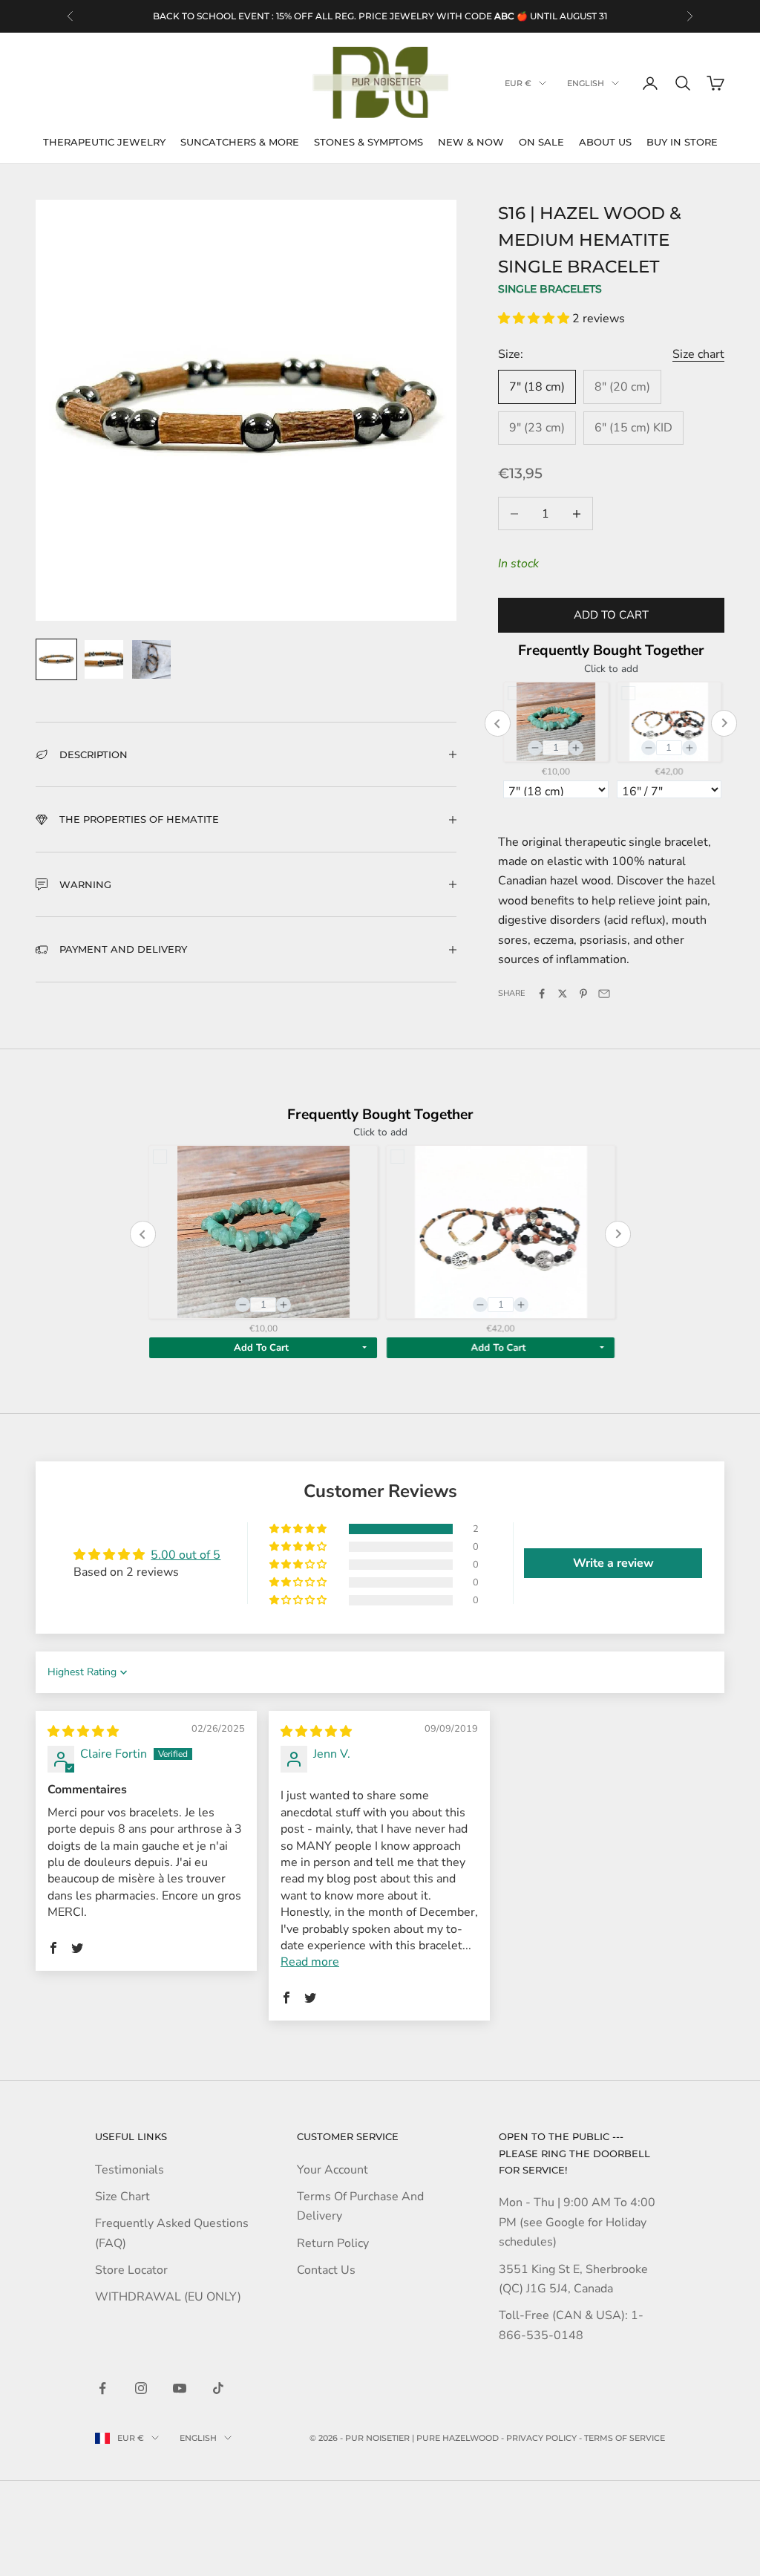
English (586, 83)
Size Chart (122, 2197)
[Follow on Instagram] (141, 2388)
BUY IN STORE (682, 142)
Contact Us (326, 2270)
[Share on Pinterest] (583, 994)
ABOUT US (605, 142)
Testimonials (130, 2170)
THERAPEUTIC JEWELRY (104, 142)
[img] (83, 1732)
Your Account (332, 2170)
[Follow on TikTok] (218, 2388)
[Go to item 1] (56, 659)
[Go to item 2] (104, 659)
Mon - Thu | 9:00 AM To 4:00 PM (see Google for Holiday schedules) (577, 2222)
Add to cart (611, 615)
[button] (535, 319)
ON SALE (541, 142)
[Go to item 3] (151, 659)
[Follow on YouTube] (180, 2388)
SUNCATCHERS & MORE (240, 142)
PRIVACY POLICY (541, 2438)
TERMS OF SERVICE (625, 2438)
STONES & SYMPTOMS (368, 142)
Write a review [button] (613, 1563)
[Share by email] (604, 994)
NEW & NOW (471, 142)
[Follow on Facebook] (102, 2388)
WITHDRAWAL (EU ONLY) (168, 2297)
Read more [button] (310, 1962)
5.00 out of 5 (186, 1555)
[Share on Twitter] (563, 994)
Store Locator (131, 2270)
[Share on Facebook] (542, 994)
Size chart (698, 354)
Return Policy (333, 2243)
